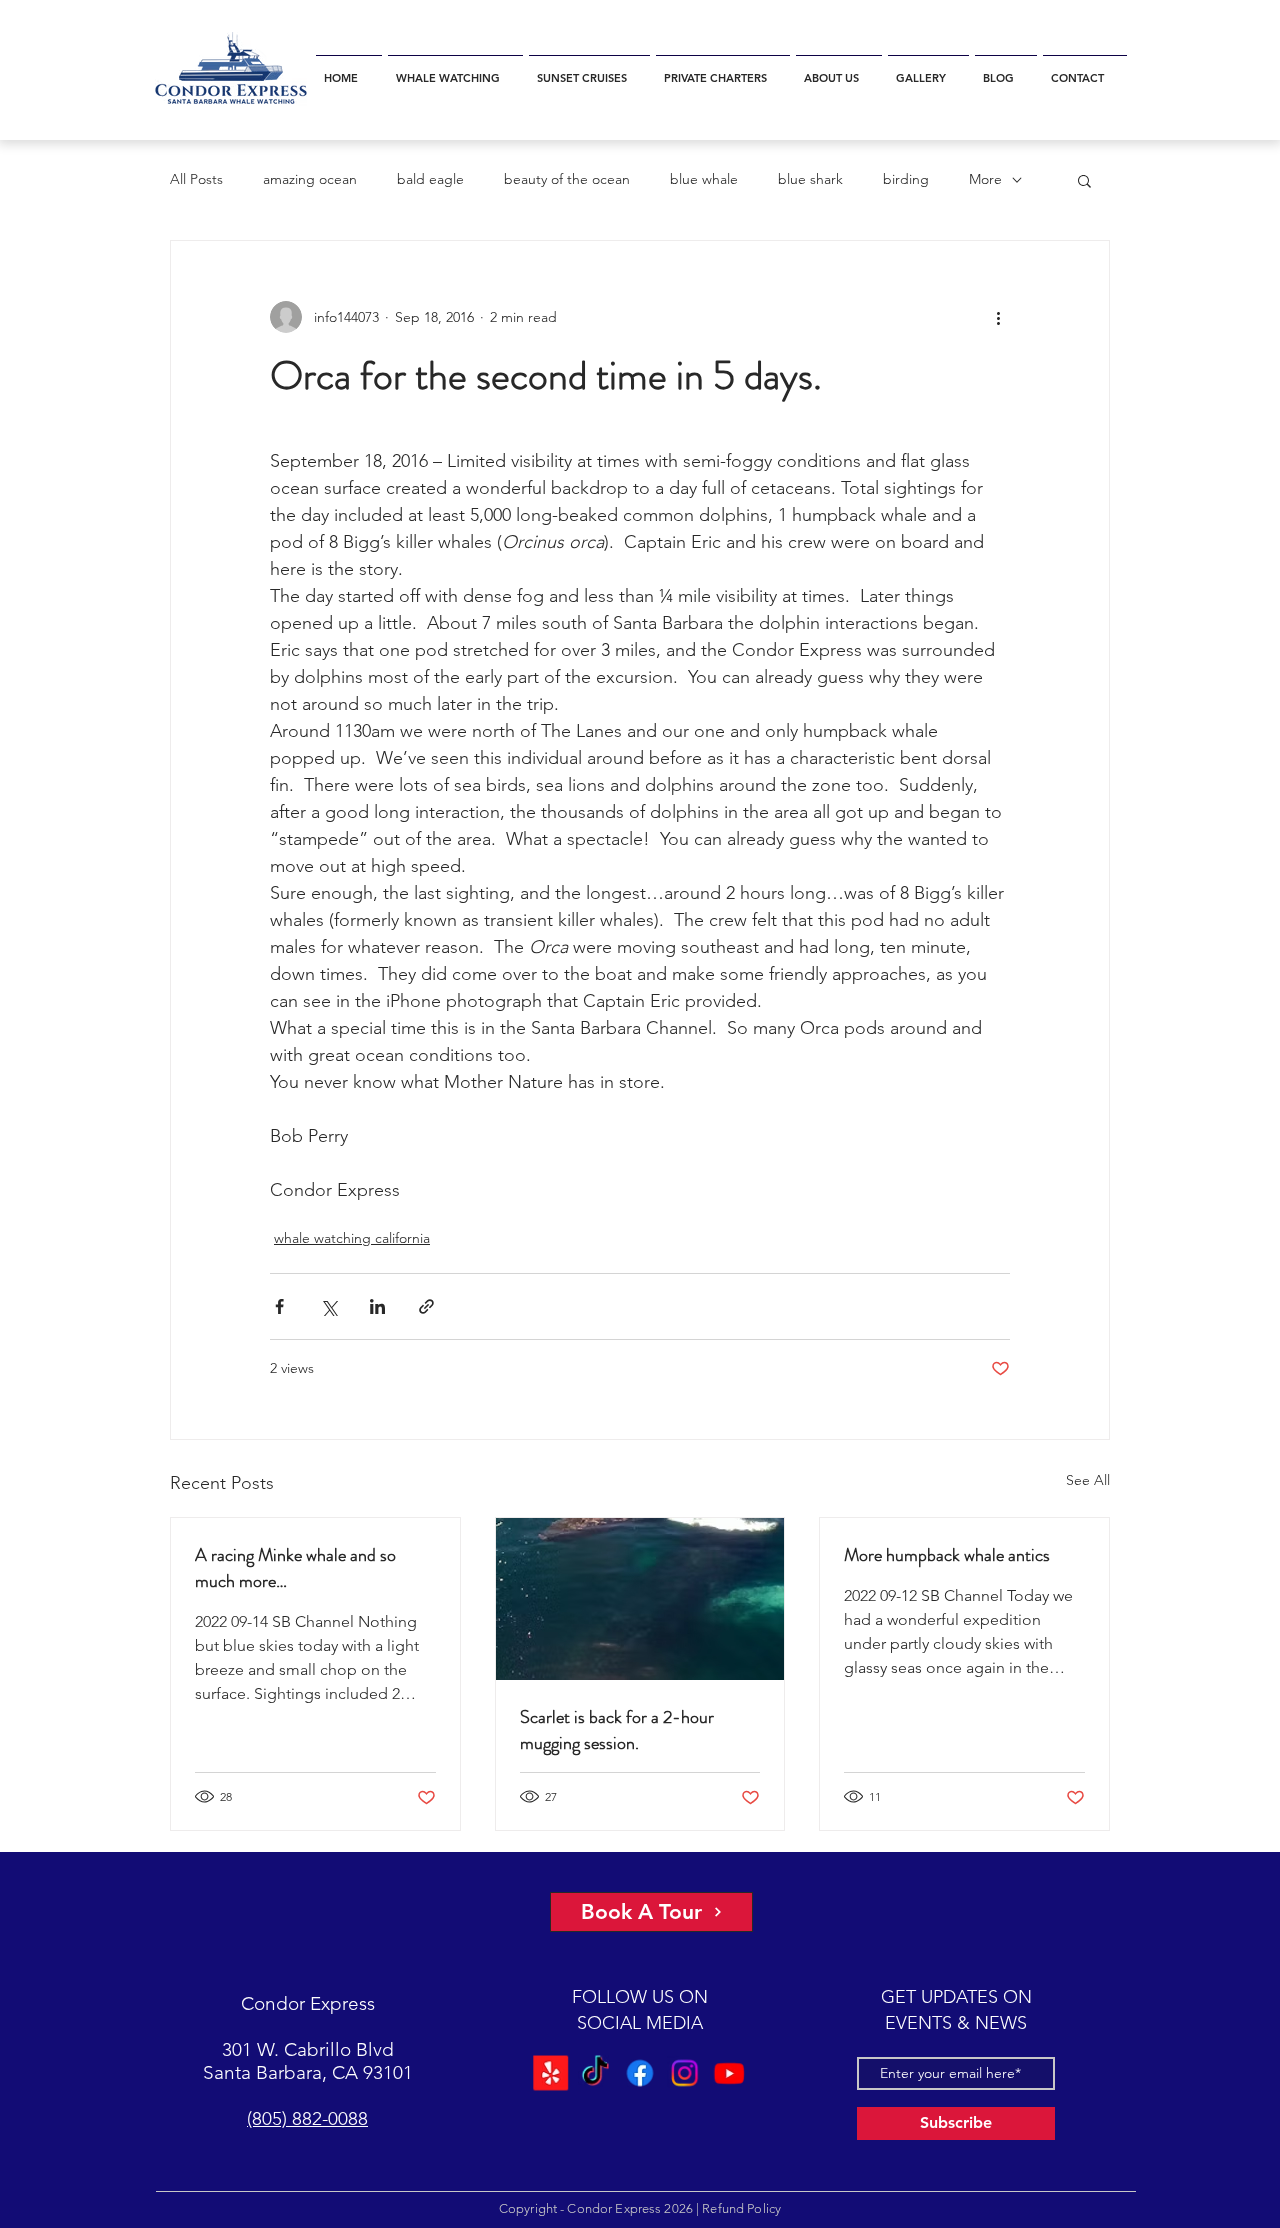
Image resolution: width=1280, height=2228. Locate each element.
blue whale (704, 179)
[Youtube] (730, 2072)
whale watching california (352, 1238)
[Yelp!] (549, 2072)
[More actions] (998, 317)
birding (906, 179)
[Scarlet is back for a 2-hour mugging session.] (640, 1599)
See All (1088, 1480)
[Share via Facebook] (279, 1306)
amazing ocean (310, 179)
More (985, 179)
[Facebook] (639, 2072)
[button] (455, 69)
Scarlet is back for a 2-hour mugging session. (617, 1730)
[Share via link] (426, 1306)
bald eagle (430, 179)
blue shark (810, 179)
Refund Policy (741, 2208)
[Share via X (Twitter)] (328, 1306)
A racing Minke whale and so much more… (295, 1568)
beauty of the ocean (567, 179)
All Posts (196, 179)
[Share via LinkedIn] (377, 1306)
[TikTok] (594, 2072)
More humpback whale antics (947, 1555)
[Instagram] (685, 2072)
